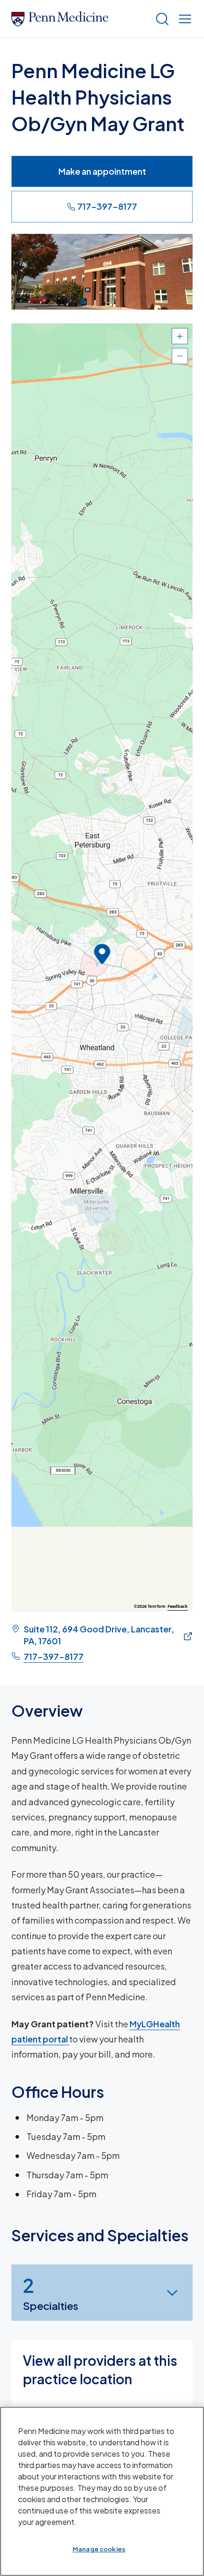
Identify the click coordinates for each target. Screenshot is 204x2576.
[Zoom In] (180, 336)
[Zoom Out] (180, 356)
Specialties (51, 2293)
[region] (102, 967)
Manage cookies (99, 2549)
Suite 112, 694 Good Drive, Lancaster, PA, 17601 (99, 1635)
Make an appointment (102, 171)
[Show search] (160, 19)
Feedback (178, 1606)
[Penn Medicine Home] (79, 19)
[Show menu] (183, 19)
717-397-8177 (107, 206)
